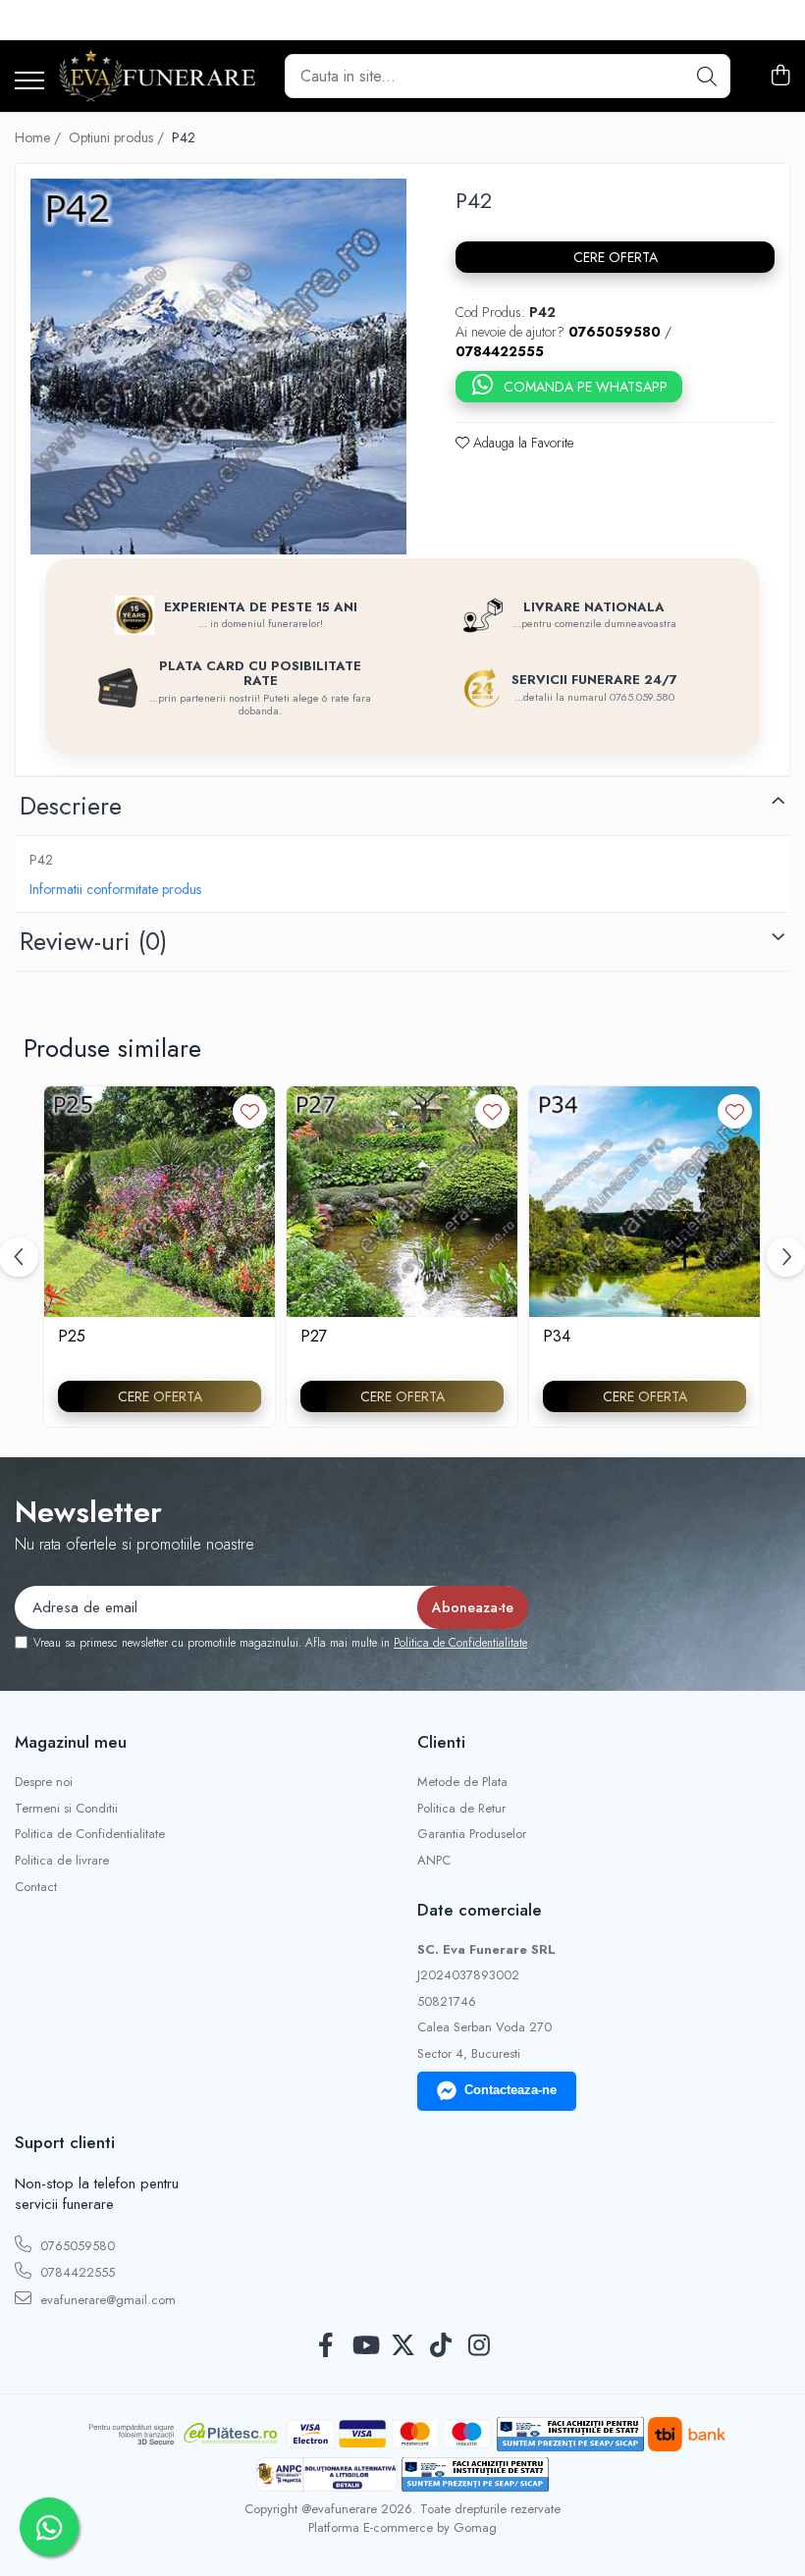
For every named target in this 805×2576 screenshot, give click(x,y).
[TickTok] (441, 2346)
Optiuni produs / (118, 137)
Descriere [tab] (71, 806)
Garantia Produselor (472, 1834)
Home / (40, 137)
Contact (36, 1887)
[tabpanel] (218, 367)
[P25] (160, 1202)
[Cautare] (707, 76)
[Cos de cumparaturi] (780, 77)
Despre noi (44, 1782)
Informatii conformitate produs (115, 889)
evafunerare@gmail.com (106, 2300)
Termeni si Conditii (66, 1809)
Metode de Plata (462, 1782)
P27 (314, 1337)
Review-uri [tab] (93, 941)
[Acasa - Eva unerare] (157, 76)
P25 (72, 1337)
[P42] (218, 367)
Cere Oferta (616, 257)
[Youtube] (365, 2346)
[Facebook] (326, 2346)
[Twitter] (403, 2346)
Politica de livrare (62, 1861)
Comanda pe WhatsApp (586, 387)
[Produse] (29, 82)
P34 (557, 1337)
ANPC (434, 1861)
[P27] (402, 1202)
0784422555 (76, 2272)
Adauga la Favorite (521, 443)
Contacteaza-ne (510, 2090)
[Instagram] (480, 2346)
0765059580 (76, 2246)
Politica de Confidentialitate (460, 1643)
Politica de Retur (461, 1809)
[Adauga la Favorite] (250, 1111)
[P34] (644, 1202)
